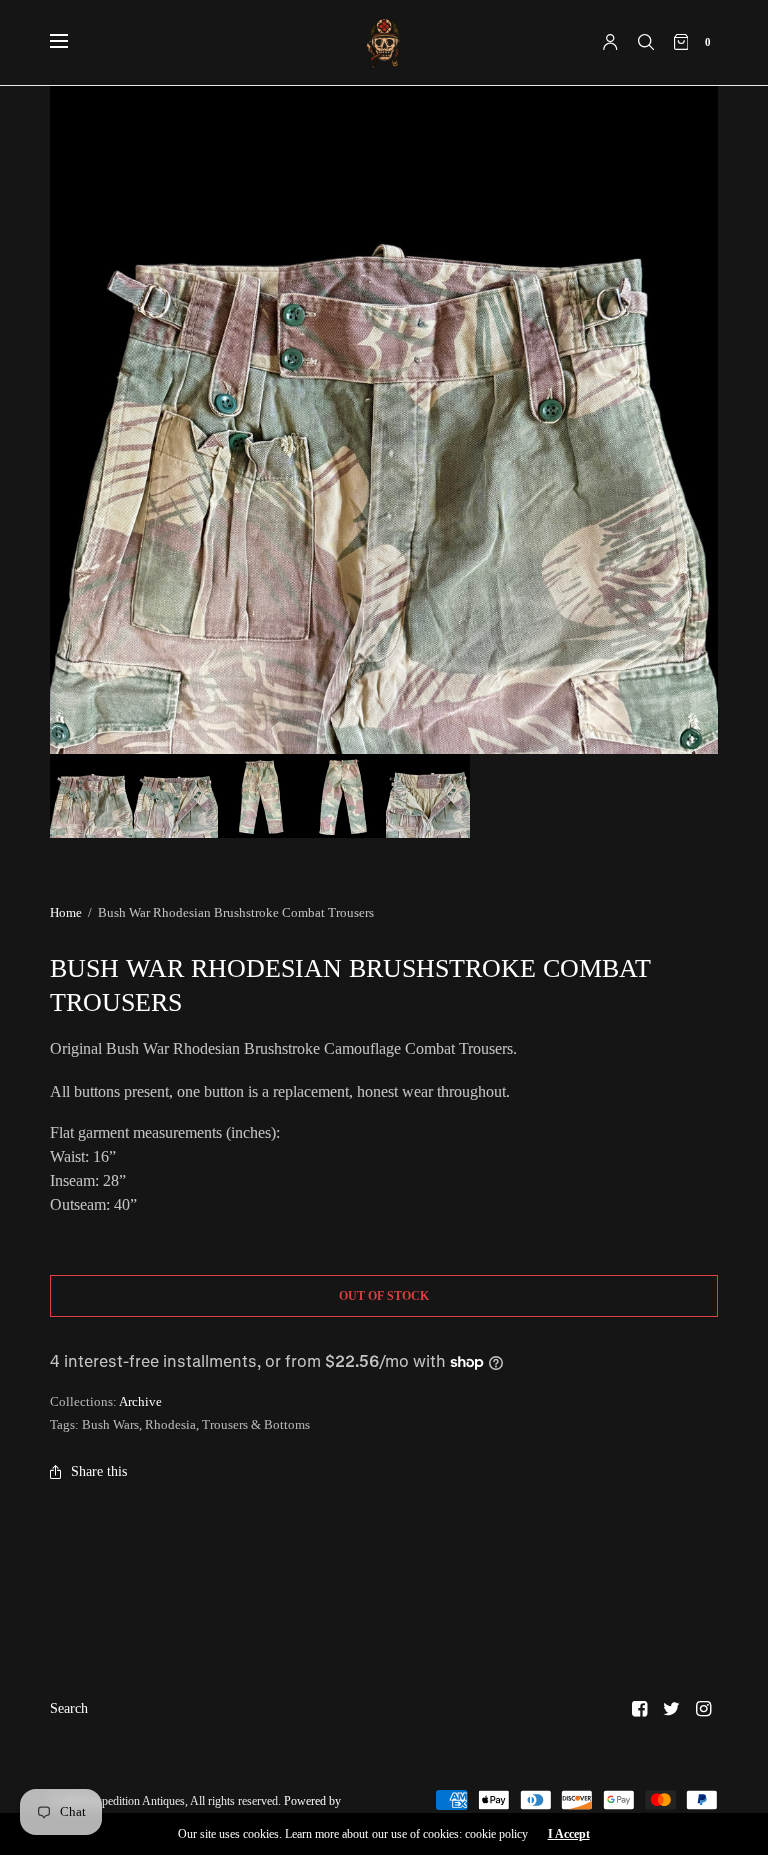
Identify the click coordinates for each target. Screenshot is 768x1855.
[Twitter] (672, 1709)
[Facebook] (640, 1709)
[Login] (610, 42)
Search (69, 1708)
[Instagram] (704, 1709)
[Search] (646, 42)
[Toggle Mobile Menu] (72, 42)
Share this (99, 1471)
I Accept (569, 1834)
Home (66, 912)
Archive (140, 1401)
